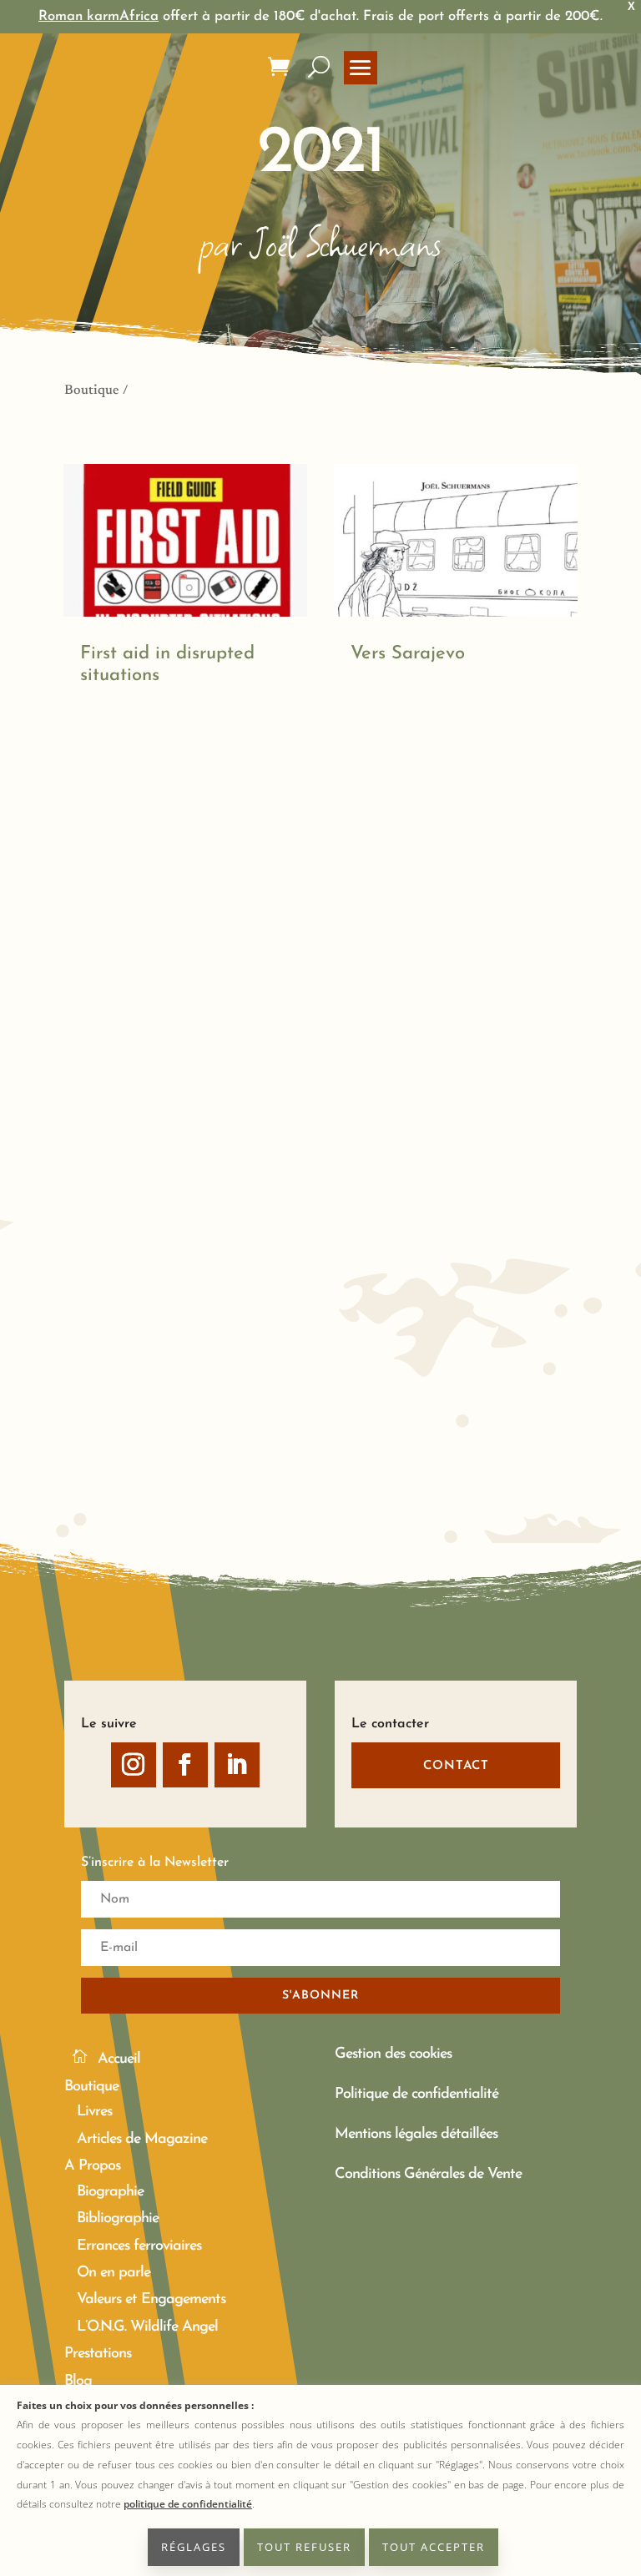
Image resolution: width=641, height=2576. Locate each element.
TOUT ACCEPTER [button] (434, 2547)
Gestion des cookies (393, 2054)
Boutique (92, 391)
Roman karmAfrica (98, 16)
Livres (94, 2112)
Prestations (98, 2354)
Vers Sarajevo (408, 654)
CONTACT (456, 1766)
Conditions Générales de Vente (428, 2175)
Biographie (110, 2192)
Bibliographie (118, 2219)
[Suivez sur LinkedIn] (237, 1765)
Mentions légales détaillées (416, 2135)
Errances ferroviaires (139, 2246)
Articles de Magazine (142, 2140)
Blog (78, 2382)
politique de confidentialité (188, 2504)
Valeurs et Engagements (151, 2300)
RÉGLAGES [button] (194, 2547)
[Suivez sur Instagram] (134, 1765)
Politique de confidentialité (416, 2095)
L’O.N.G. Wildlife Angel (147, 2327)
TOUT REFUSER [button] (304, 2547)
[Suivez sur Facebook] (185, 1765)
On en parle (114, 2273)
